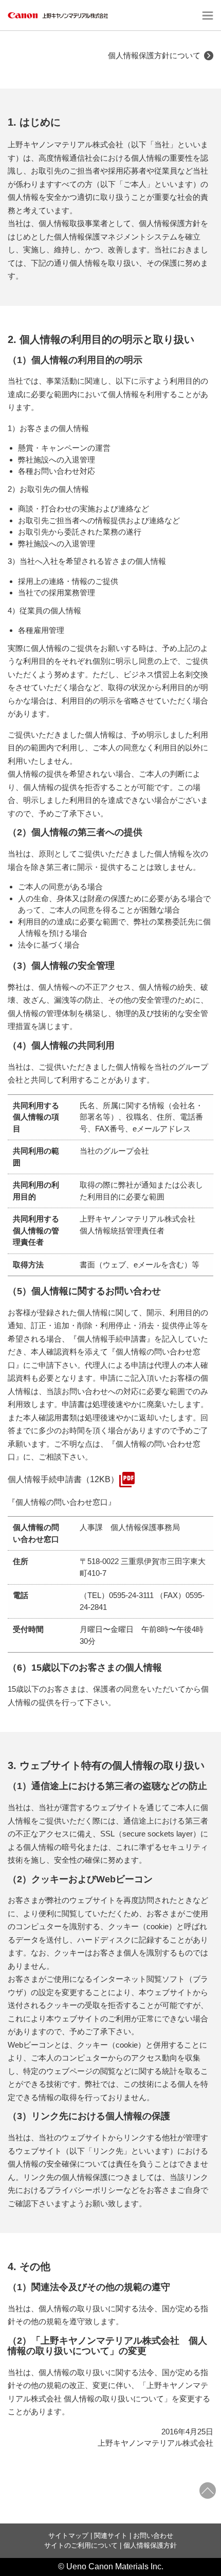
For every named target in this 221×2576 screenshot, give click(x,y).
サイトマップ (68, 2536)
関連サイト (111, 2536)
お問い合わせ (153, 2536)
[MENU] (206, 15)
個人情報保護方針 (150, 2545)
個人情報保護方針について (154, 55)
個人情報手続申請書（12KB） (63, 1479)
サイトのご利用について (81, 2545)
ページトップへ (208, 2491)
